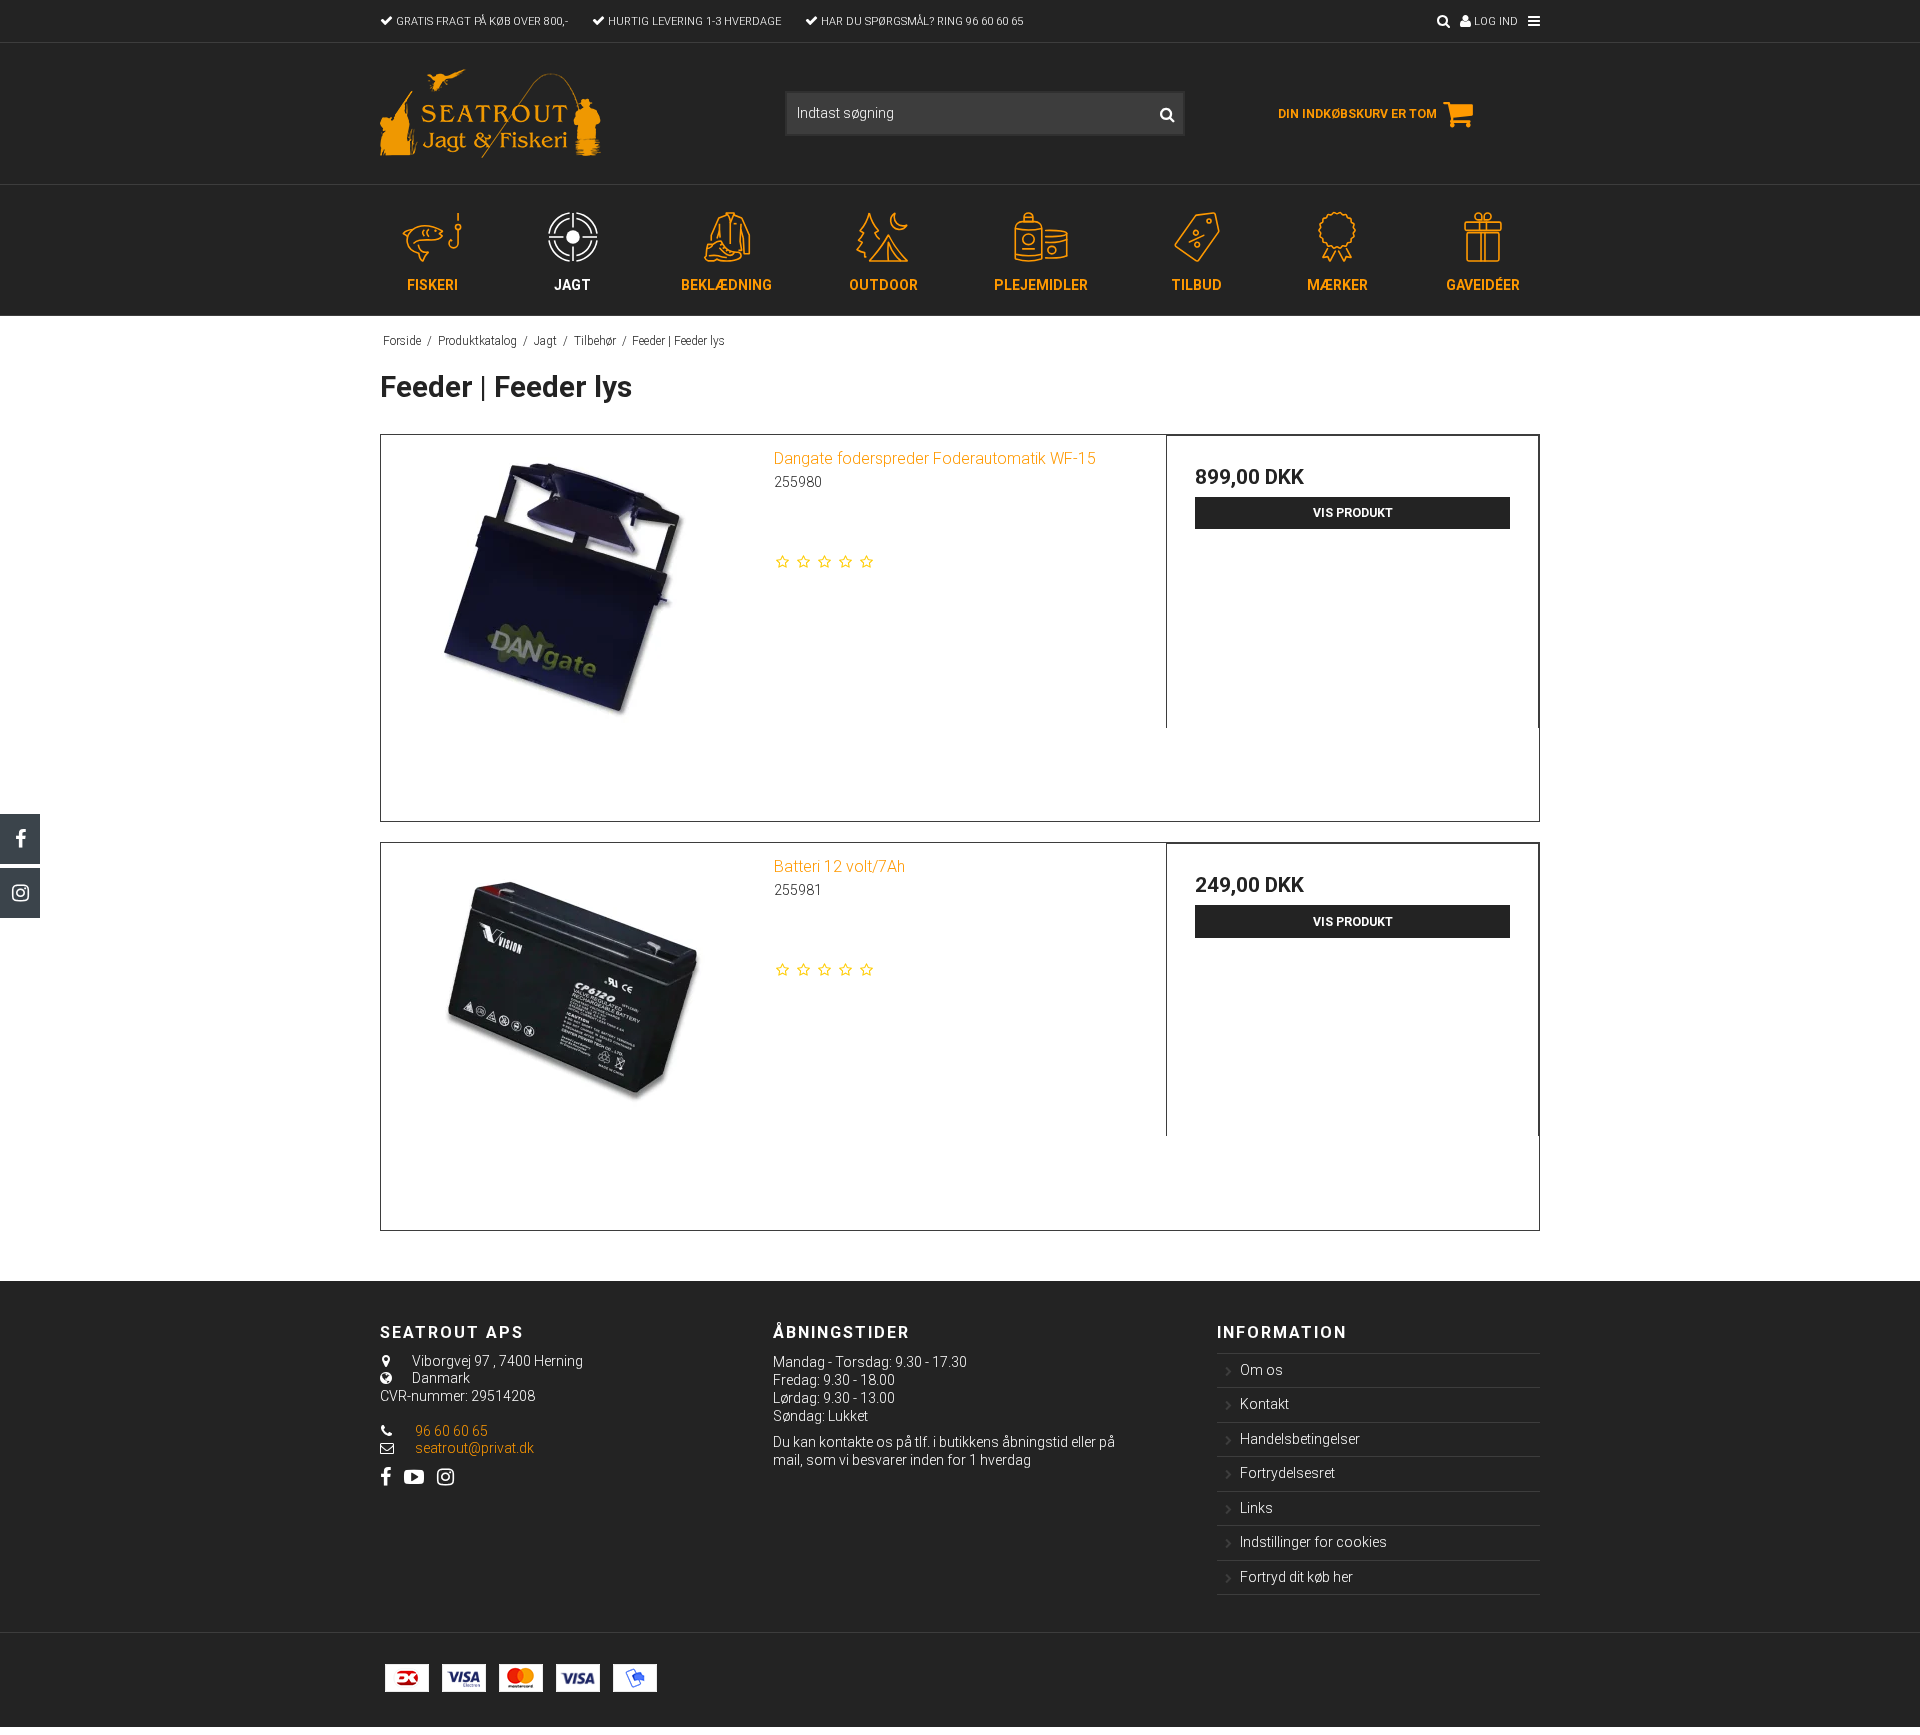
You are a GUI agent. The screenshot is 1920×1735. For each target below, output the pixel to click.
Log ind (1494, 21)
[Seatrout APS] (493, 113)
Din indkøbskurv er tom (1357, 114)
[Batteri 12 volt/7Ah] (567, 1029)
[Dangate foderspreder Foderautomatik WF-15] (567, 621)
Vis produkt (1353, 513)
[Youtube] (414, 1477)
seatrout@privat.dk (474, 1448)
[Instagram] (20, 893)
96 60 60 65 (450, 1431)
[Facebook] (20, 839)
